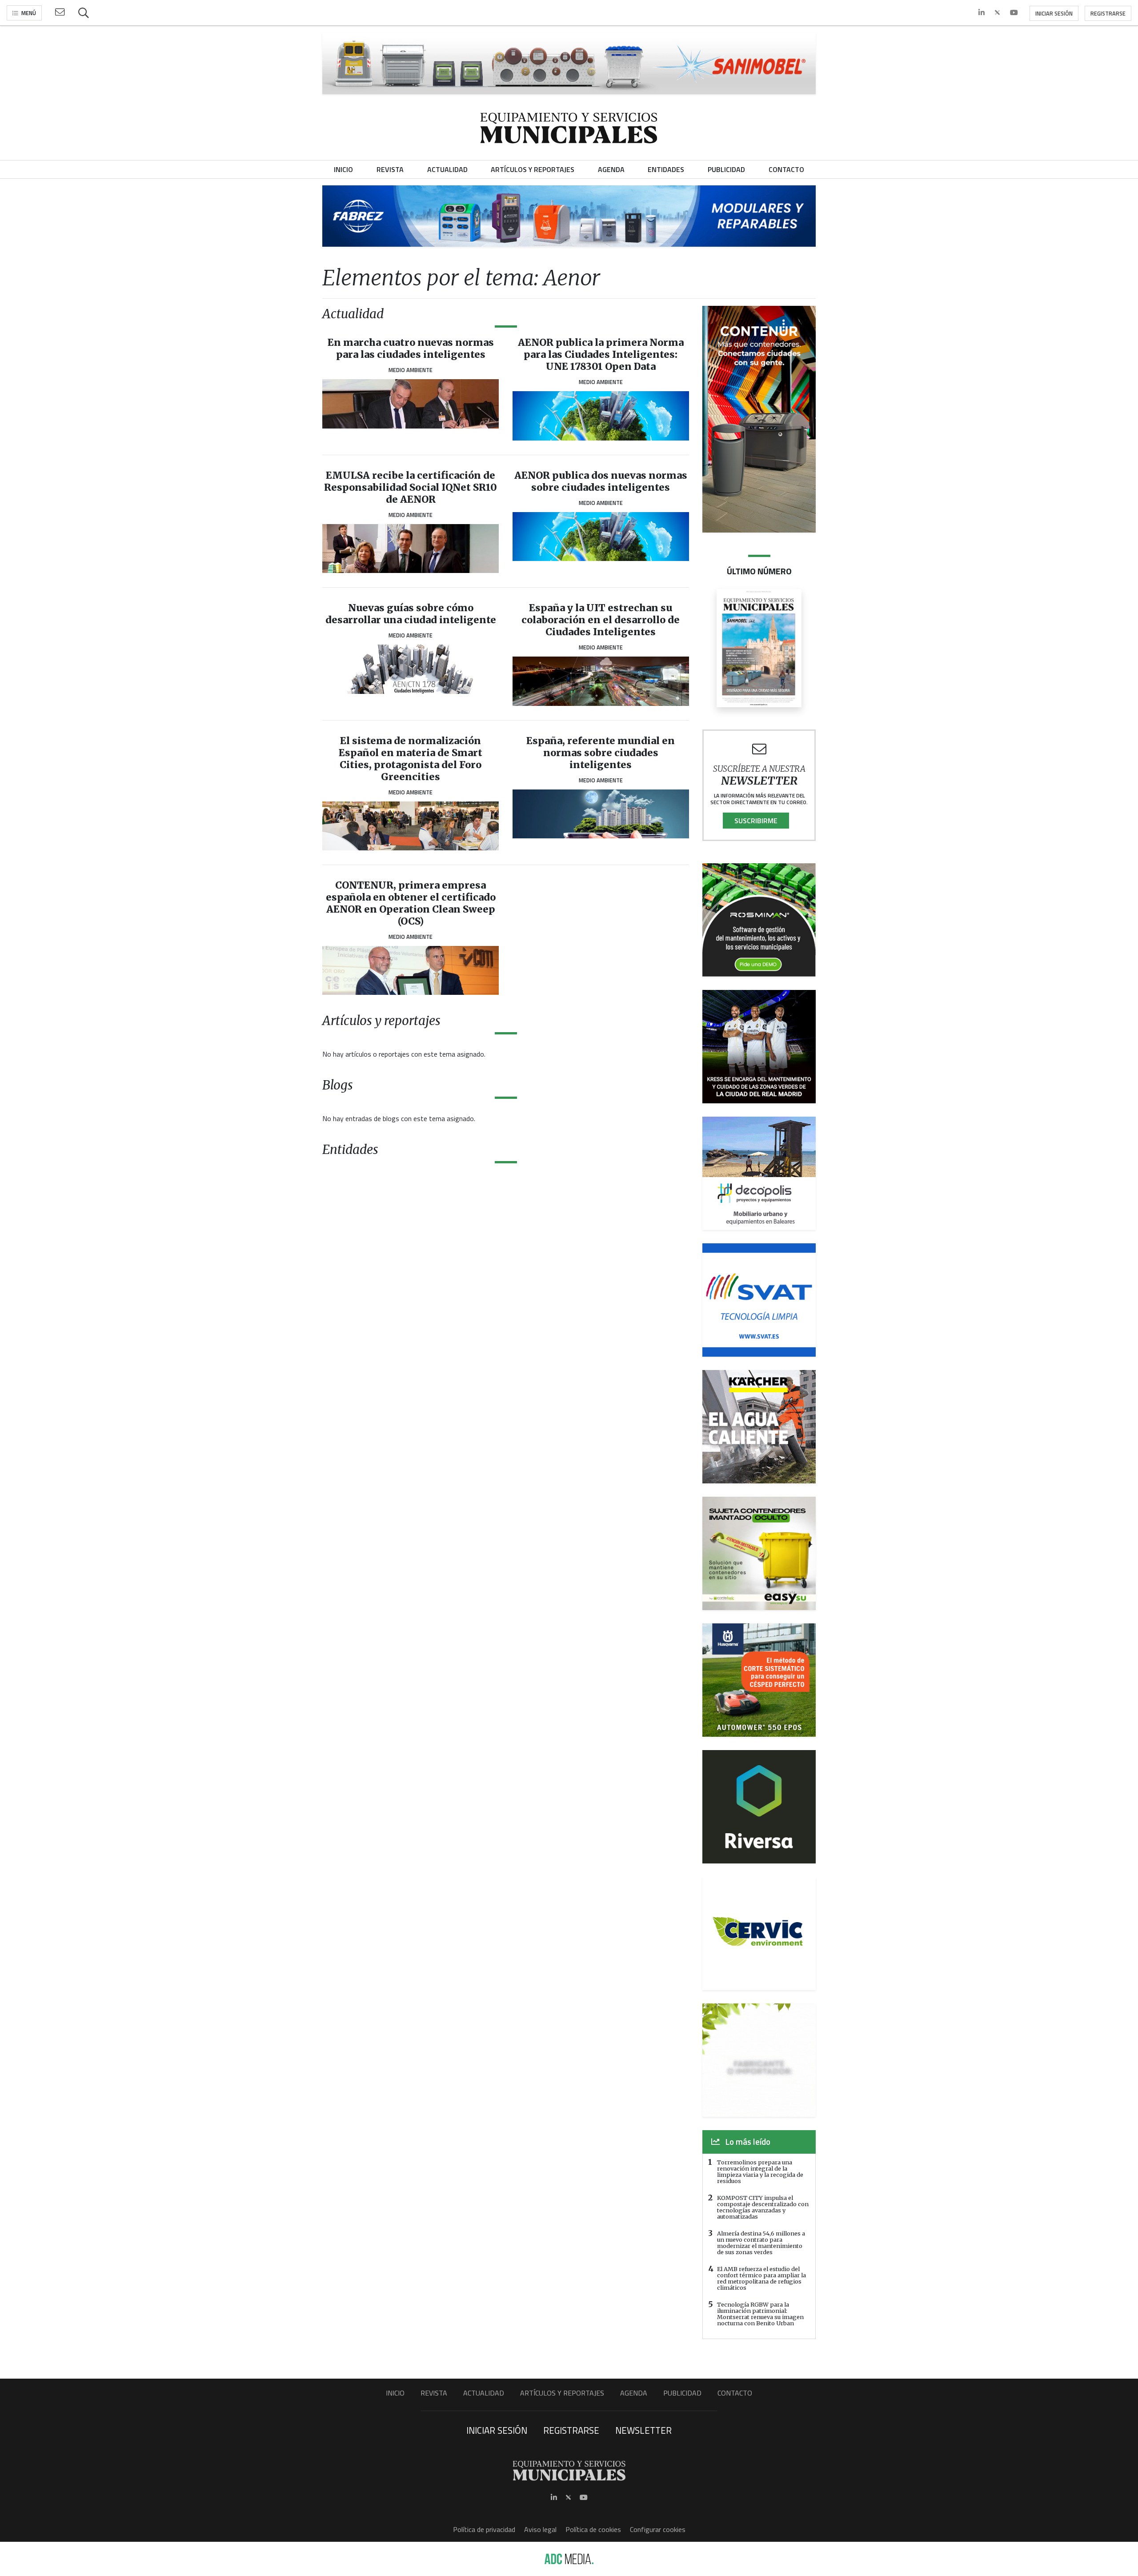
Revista (434, 2393)
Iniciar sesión (1054, 13)
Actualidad (484, 2393)
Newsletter (643, 2430)
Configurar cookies (658, 2529)
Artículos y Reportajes (562, 2393)
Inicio (395, 2393)
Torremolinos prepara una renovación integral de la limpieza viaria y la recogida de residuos (760, 2171)
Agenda (634, 2393)
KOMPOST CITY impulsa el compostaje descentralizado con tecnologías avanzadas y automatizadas (763, 2207)
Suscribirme (756, 821)
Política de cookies (593, 2529)
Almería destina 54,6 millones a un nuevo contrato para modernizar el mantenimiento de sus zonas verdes (761, 2243)
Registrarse (1108, 13)
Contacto (735, 2393)
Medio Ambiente (411, 370)
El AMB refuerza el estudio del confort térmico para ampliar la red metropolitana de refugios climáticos (761, 2278)
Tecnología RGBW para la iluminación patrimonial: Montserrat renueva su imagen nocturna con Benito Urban (760, 2314)
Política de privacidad (484, 2529)
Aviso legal (540, 2529)
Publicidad (682, 2393)
